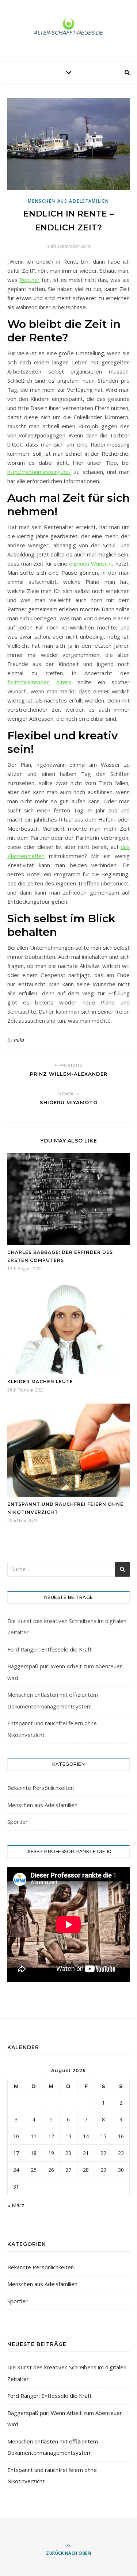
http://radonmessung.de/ (39, 472)
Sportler (18, 1822)
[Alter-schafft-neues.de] (69, 29)
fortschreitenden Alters (39, 682)
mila (19, 1040)
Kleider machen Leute (40, 1381)
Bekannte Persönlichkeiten (41, 1788)
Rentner (30, 280)
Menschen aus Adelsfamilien (68, 201)
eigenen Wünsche (91, 563)
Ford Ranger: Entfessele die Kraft (50, 1649)
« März (16, 2205)
